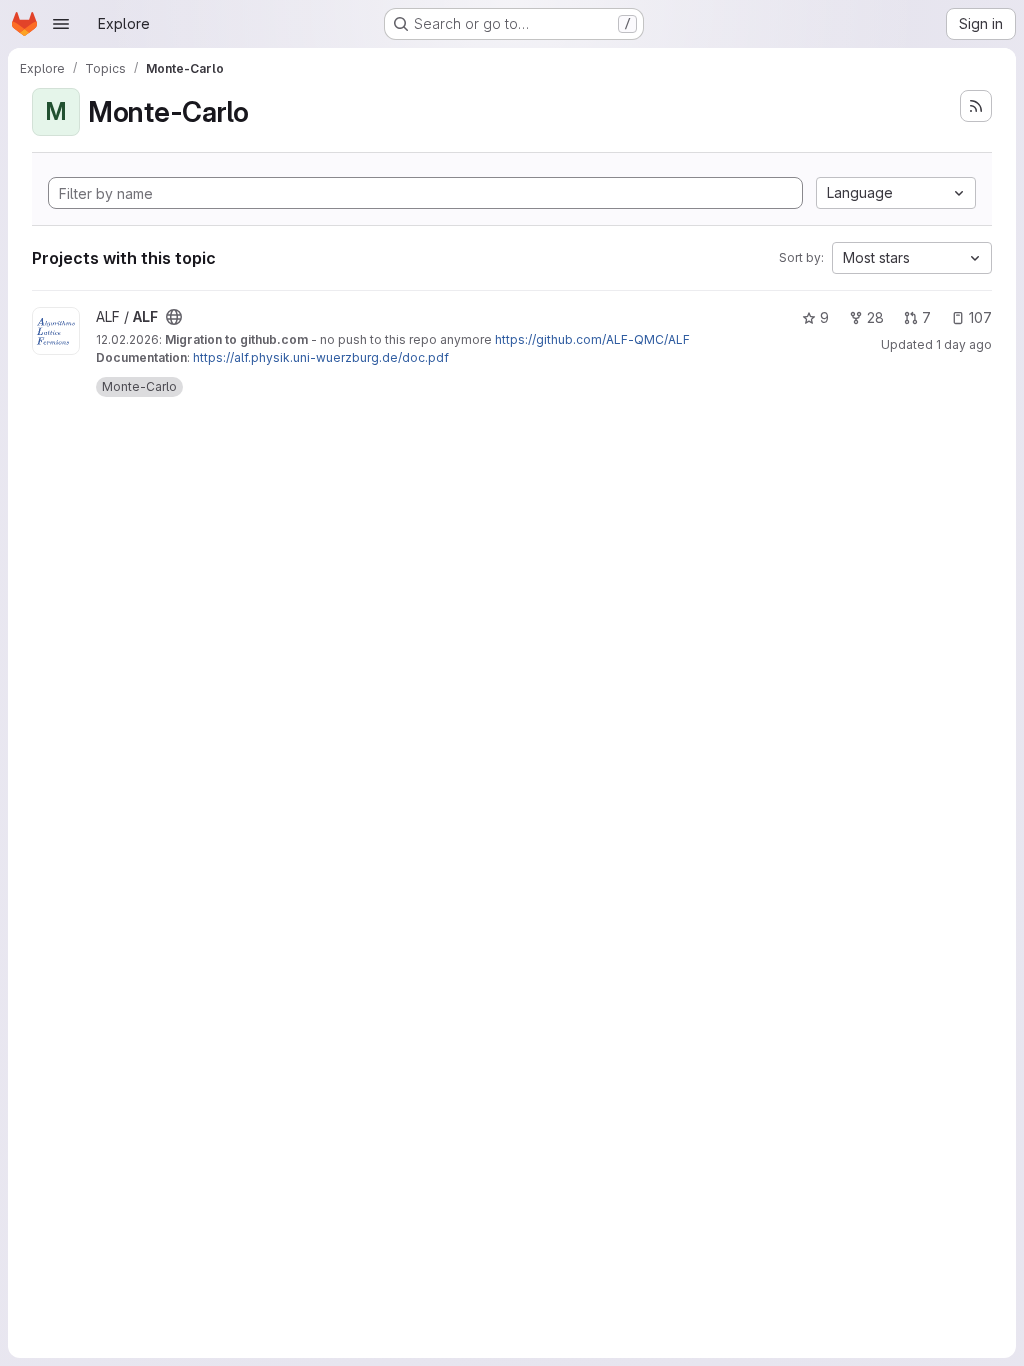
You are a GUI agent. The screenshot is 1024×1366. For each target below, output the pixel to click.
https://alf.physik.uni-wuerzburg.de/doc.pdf (321, 357)
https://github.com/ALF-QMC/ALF (592, 339)
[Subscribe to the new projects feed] (976, 106)
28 (875, 317)
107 (980, 317)
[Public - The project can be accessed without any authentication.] (174, 317)
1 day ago (964, 344)
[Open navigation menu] (61, 24)
